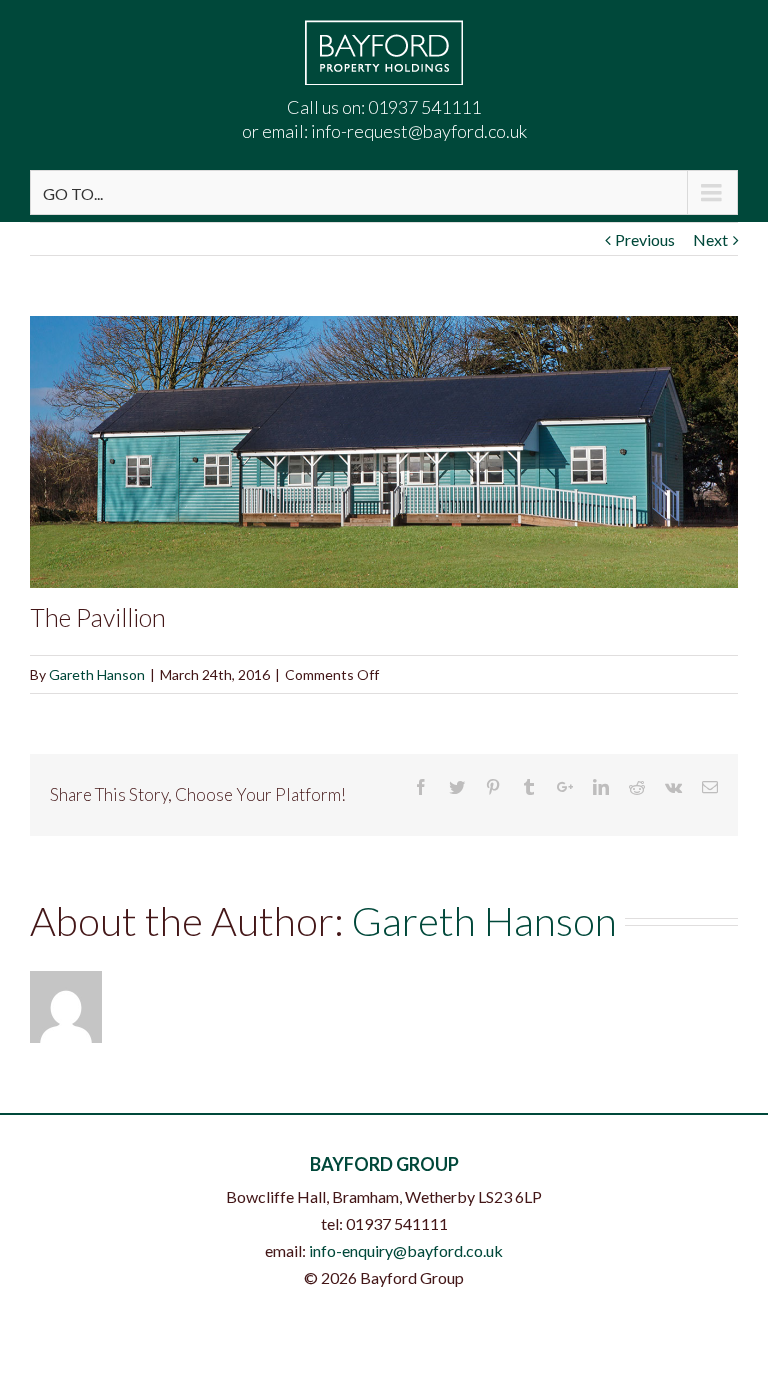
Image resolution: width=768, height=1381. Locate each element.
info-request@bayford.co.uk (419, 131)
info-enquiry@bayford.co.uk (406, 1250)
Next (710, 239)
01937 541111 (424, 107)
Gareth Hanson (97, 674)
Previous (645, 239)
